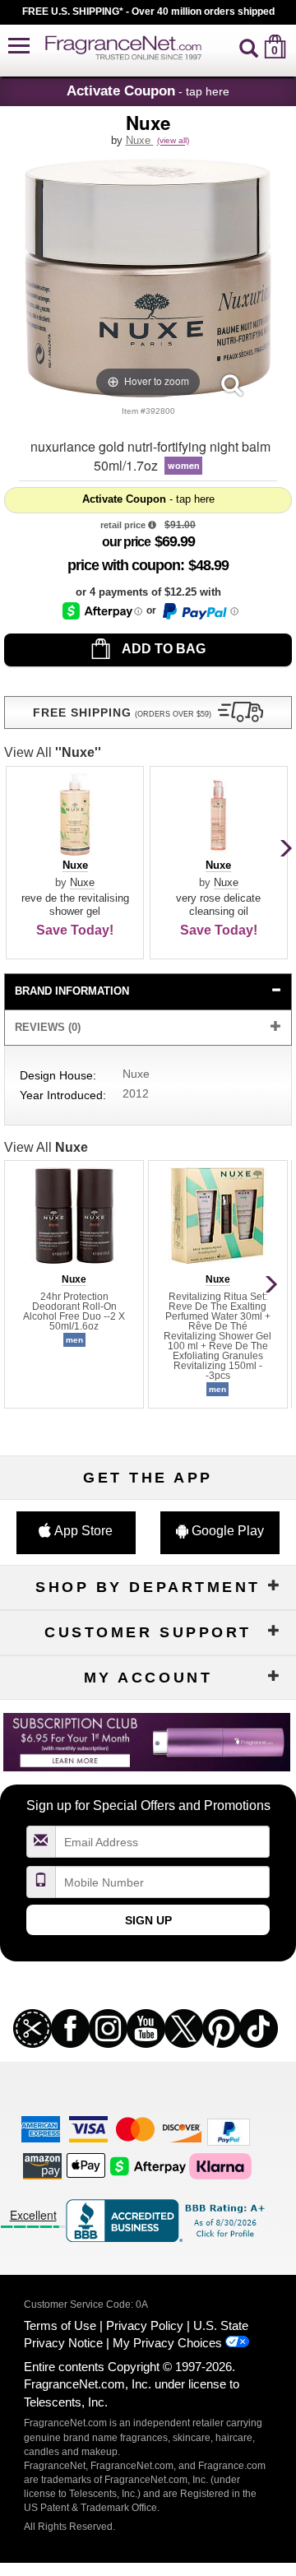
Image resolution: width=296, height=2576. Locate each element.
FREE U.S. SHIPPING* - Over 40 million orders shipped (148, 12)
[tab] (148, 992)
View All (53, 752)
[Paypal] (229, 2131)
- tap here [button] (148, 91)
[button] (19, 46)
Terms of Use (60, 2325)
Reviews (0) (48, 1027)
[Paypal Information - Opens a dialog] (199, 611)
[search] (249, 46)
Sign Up (148, 1920)
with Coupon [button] (124, 565)
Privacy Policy (145, 2325)
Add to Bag (162, 649)
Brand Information (72, 991)
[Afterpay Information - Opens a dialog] (102, 611)
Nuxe (140, 140)
